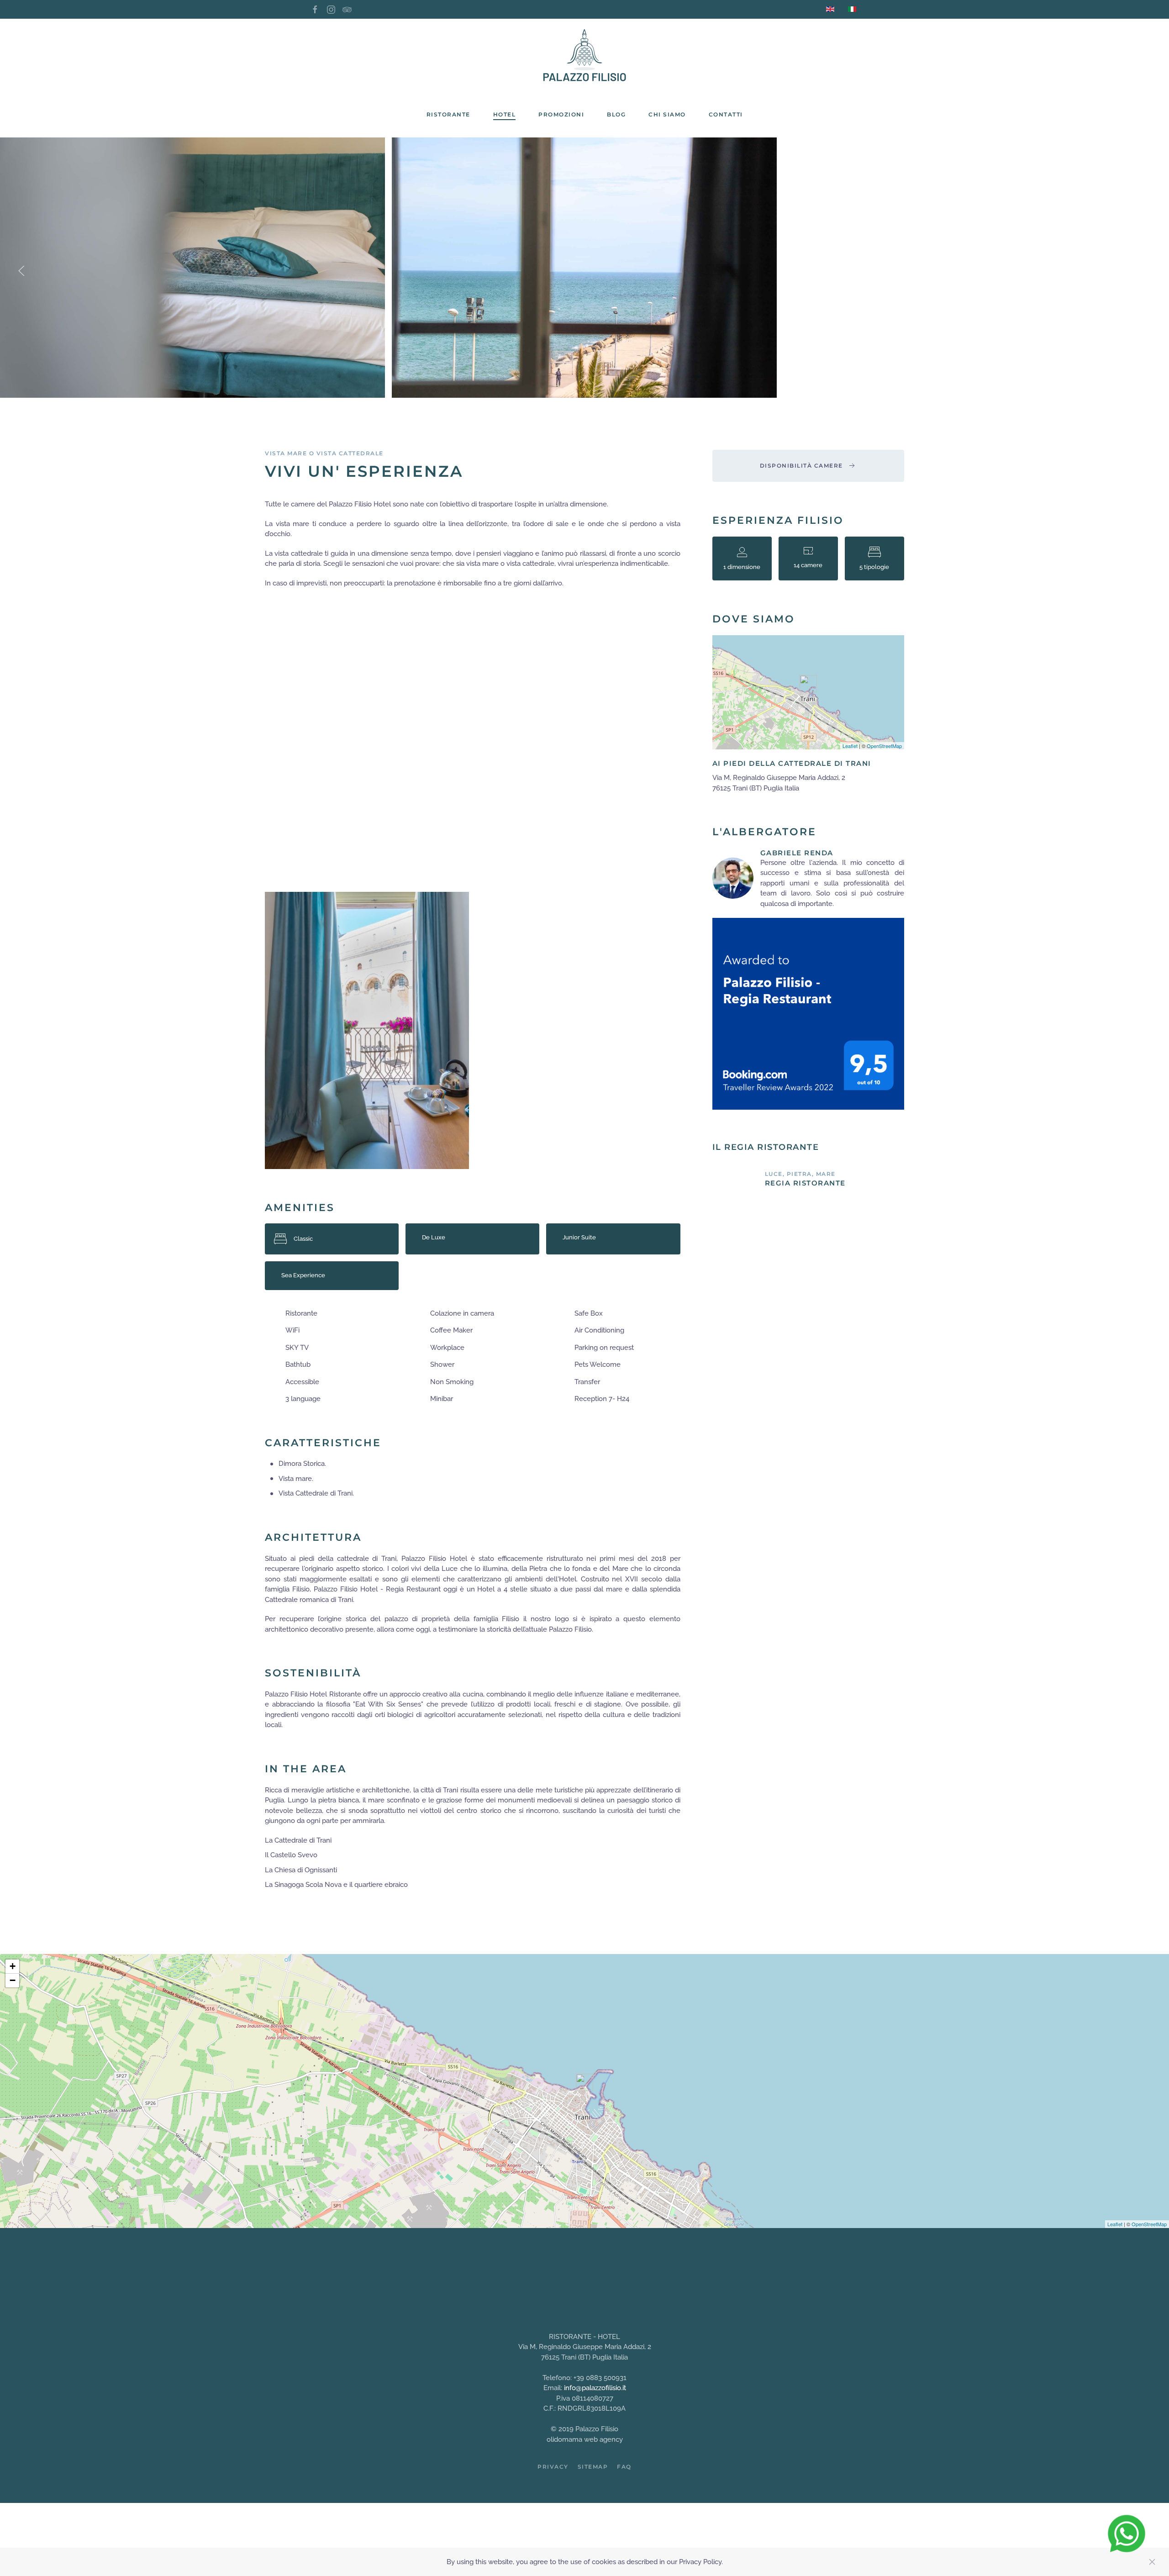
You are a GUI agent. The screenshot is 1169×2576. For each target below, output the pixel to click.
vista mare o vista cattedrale (324, 453)
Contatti (726, 114)
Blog (616, 114)
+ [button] (13, 1966)
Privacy (553, 2467)
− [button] (13, 1980)
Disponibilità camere (801, 466)
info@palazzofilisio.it (595, 2388)
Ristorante (448, 114)
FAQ (624, 2467)
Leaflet (850, 746)
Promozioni (561, 114)
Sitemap (593, 2467)
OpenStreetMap (884, 746)
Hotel (505, 114)
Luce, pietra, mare (800, 1174)
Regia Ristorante (805, 1183)
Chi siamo (667, 114)
